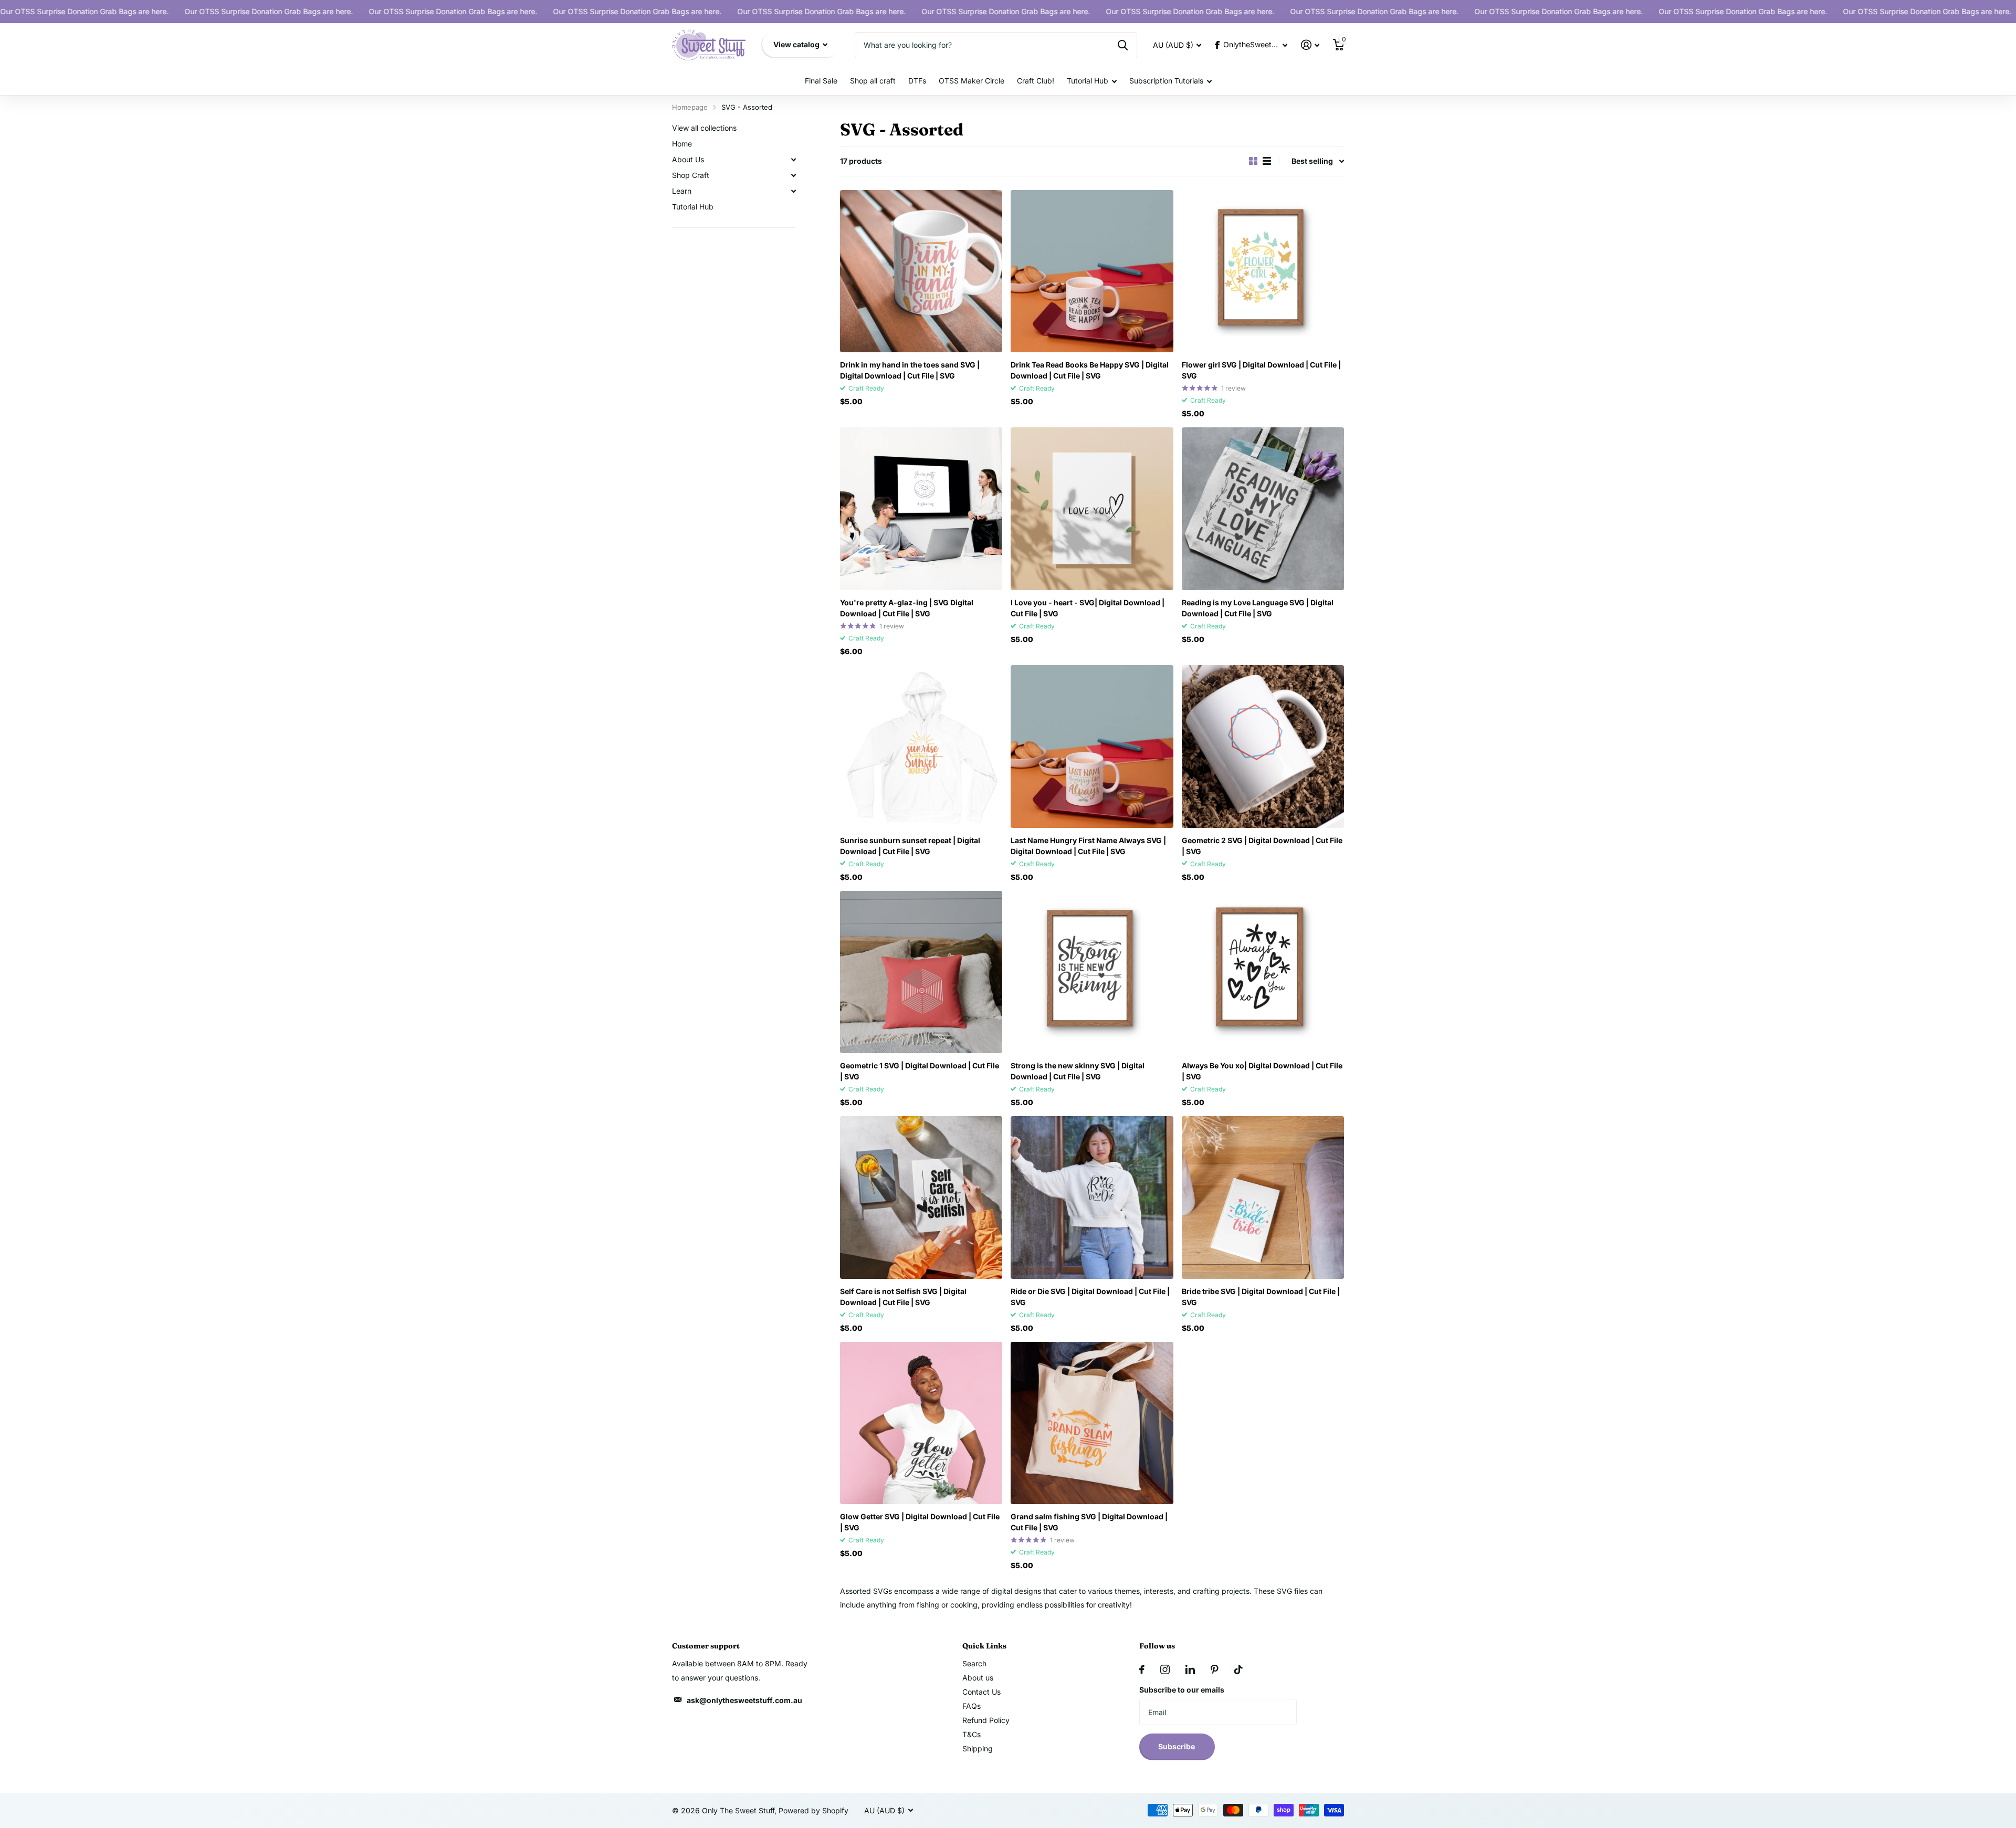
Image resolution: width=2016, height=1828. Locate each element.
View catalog (797, 44)
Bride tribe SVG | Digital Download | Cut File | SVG (1261, 1297)
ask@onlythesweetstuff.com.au (744, 1700)
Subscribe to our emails (1182, 1690)
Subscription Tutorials (1166, 81)
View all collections (704, 128)
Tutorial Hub (1088, 81)
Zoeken (1123, 45)
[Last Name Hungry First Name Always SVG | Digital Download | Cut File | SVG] (1092, 746)
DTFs (917, 81)
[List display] (1267, 161)
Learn (682, 191)
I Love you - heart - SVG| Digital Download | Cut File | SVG (1088, 608)
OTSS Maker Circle (972, 81)
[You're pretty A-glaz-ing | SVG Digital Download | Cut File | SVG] (921, 508)
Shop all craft (873, 81)
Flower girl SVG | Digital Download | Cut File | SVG (1261, 370)
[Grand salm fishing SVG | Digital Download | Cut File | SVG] (1092, 1423)
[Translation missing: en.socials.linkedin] (1190, 1669)
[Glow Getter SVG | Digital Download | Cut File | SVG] (921, 1423)
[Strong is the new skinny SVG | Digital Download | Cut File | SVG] (1092, 972)
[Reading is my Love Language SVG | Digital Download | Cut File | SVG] (1263, 508)
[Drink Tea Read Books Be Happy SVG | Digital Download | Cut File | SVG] (1092, 271)
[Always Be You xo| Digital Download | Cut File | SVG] (1263, 972)
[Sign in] (1310, 45)
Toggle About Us (793, 160)
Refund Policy (986, 1720)
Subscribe (1177, 1746)
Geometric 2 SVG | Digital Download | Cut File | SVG (1262, 846)
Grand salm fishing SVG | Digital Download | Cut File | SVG (1089, 1522)
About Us (688, 159)
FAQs (972, 1706)
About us (978, 1678)
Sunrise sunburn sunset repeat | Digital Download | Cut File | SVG (910, 846)
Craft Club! (1036, 81)
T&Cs (972, 1734)
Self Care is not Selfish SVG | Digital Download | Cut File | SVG (903, 1297)
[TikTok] (1238, 1669)
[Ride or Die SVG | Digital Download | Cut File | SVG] (1092, 1197)
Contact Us (981, 1692)
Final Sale (821, 81)
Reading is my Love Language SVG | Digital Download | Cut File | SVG (1258, 608)
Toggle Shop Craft (793, 175)
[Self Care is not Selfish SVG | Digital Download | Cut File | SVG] (921, 1197)
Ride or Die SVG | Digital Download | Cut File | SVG (1090, 1297)
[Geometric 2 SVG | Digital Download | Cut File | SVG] (1263, 746)
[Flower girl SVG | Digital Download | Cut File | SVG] (1263, 271)
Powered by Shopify (813, 1810)
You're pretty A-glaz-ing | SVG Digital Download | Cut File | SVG (907, 608)
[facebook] (1142, 1669)
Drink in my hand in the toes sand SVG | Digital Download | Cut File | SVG (910, 370)
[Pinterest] (1215, 1669)
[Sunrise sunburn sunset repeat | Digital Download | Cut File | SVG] (921, 746)
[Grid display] (1253, 161)
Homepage (690, 107)
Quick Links (984, 1646)
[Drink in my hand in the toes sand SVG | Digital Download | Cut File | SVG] (921, 271)
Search (974, 1663)
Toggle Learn (793, 191)
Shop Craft (691, 175)
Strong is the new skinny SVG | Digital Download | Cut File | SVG (1078, 1071)
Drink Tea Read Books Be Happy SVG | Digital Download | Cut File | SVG (1090, 370)
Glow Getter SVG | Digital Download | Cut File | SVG (920, 1522)
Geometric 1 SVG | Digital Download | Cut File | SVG (920, 1071)
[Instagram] (1165, 1669)
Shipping (978, 1748)
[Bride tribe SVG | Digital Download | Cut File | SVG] (1263, 1197)
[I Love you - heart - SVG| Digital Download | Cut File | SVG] (1092, 508)
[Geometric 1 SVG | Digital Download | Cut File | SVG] (921, 972)
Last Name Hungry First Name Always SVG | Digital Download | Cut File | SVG (1088, 846)
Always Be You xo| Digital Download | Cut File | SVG (1262, 1071)
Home (682, 144)
